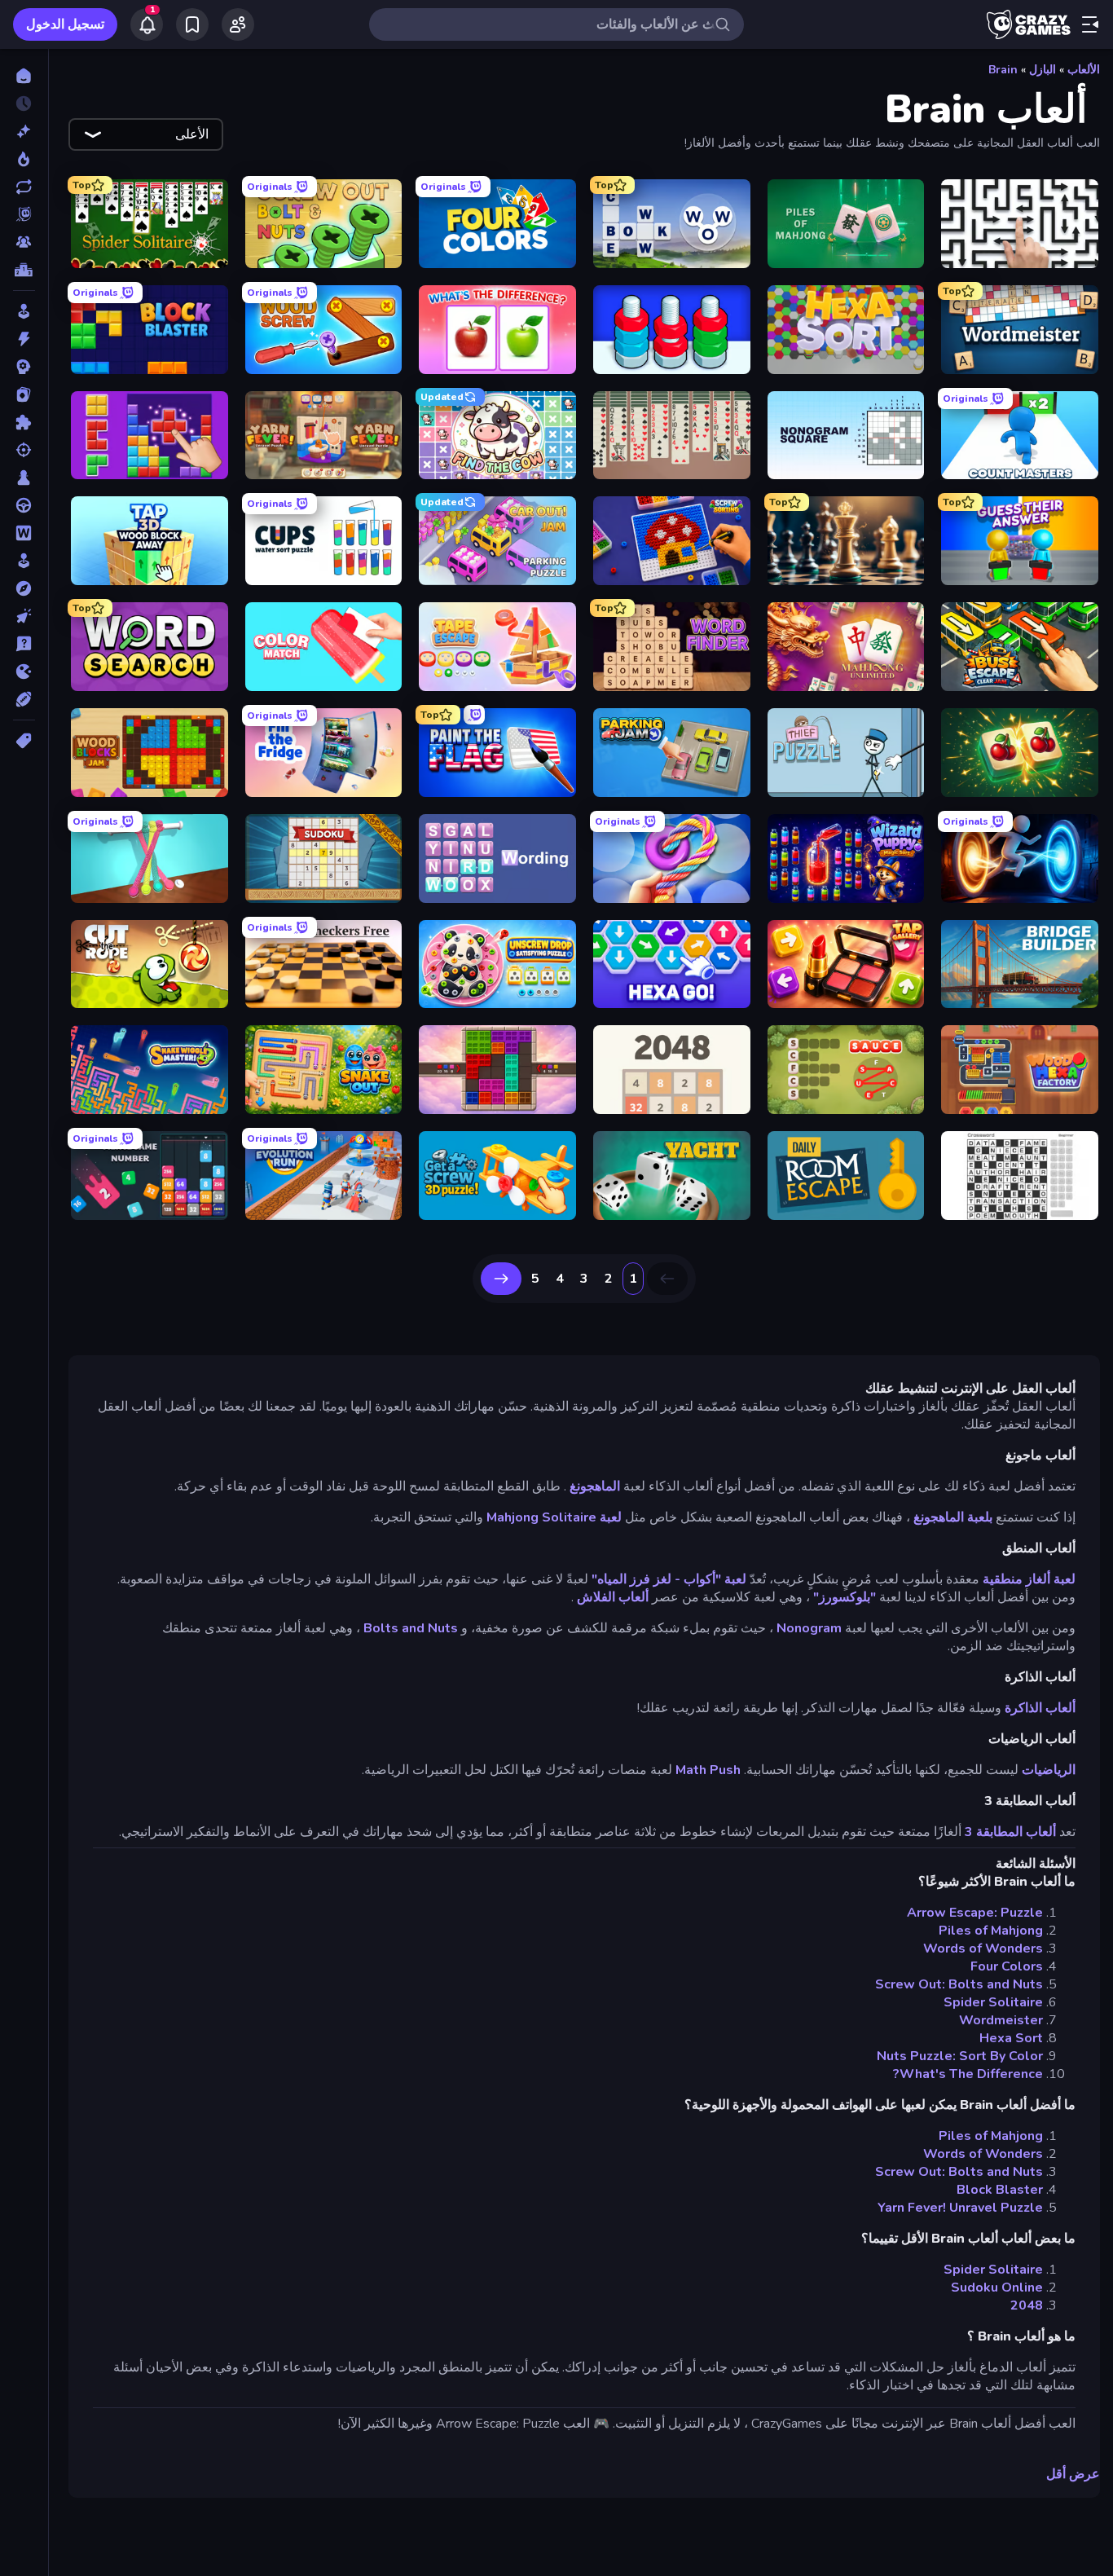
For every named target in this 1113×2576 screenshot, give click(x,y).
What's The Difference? (968, 2074)
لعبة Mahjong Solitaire (554, 1517)
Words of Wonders (983, 1949)
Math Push (708, 1770)
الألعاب (1084, 70)
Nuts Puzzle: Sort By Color (960, 2056)
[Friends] (238, 24)
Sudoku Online (997, 2288)
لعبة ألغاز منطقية (1029, 1579)
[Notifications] (147, 24)
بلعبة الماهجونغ (953, 1517)
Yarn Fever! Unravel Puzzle (960, 2208)
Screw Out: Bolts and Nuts (959, 1984)
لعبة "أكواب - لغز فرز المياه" (669, 1579)
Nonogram (809, 1628)
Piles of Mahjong (991, 1931)
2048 (1027, 2305)
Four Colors (1007, 1966)
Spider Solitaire (993, 2002)
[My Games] (192, 24)
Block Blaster (1000, 2190)
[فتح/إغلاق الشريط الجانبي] (1090, 24)
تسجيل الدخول (65, 24)
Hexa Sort (1011, 2038)
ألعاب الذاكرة (1040, 1708)
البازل (1043, 70)
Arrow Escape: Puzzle (975, 1913)
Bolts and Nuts (411, 1628)
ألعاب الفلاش (613, 1597)
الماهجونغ (595, 1486)
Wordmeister (1001, 2020)
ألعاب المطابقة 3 (1010, 1832)
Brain (1003, 70)
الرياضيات (1049, 1770)
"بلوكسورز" (845, 1597)
